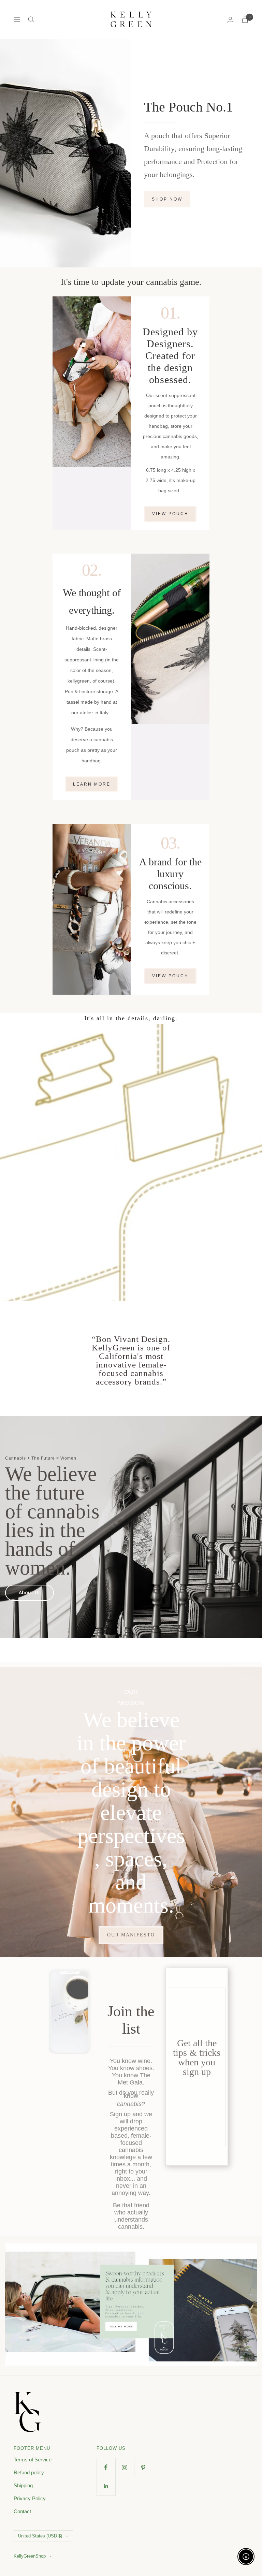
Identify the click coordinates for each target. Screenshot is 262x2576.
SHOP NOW (167, 199)
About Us (30, 1592)
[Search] (31, 19)
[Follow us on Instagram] (125, 2467)
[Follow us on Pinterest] (143, 2467)
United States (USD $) (40, 2536)
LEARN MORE (92, 784)
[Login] (230, 20)
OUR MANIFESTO (131, 1935)
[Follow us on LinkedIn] (106, 2486)
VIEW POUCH (170, 514)
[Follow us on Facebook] (106, 2467)
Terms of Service (33, 2460)
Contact (22, 2511)
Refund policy (29, 2472)
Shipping (23, 2485)
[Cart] (245, 20)
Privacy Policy (30, 2498)
